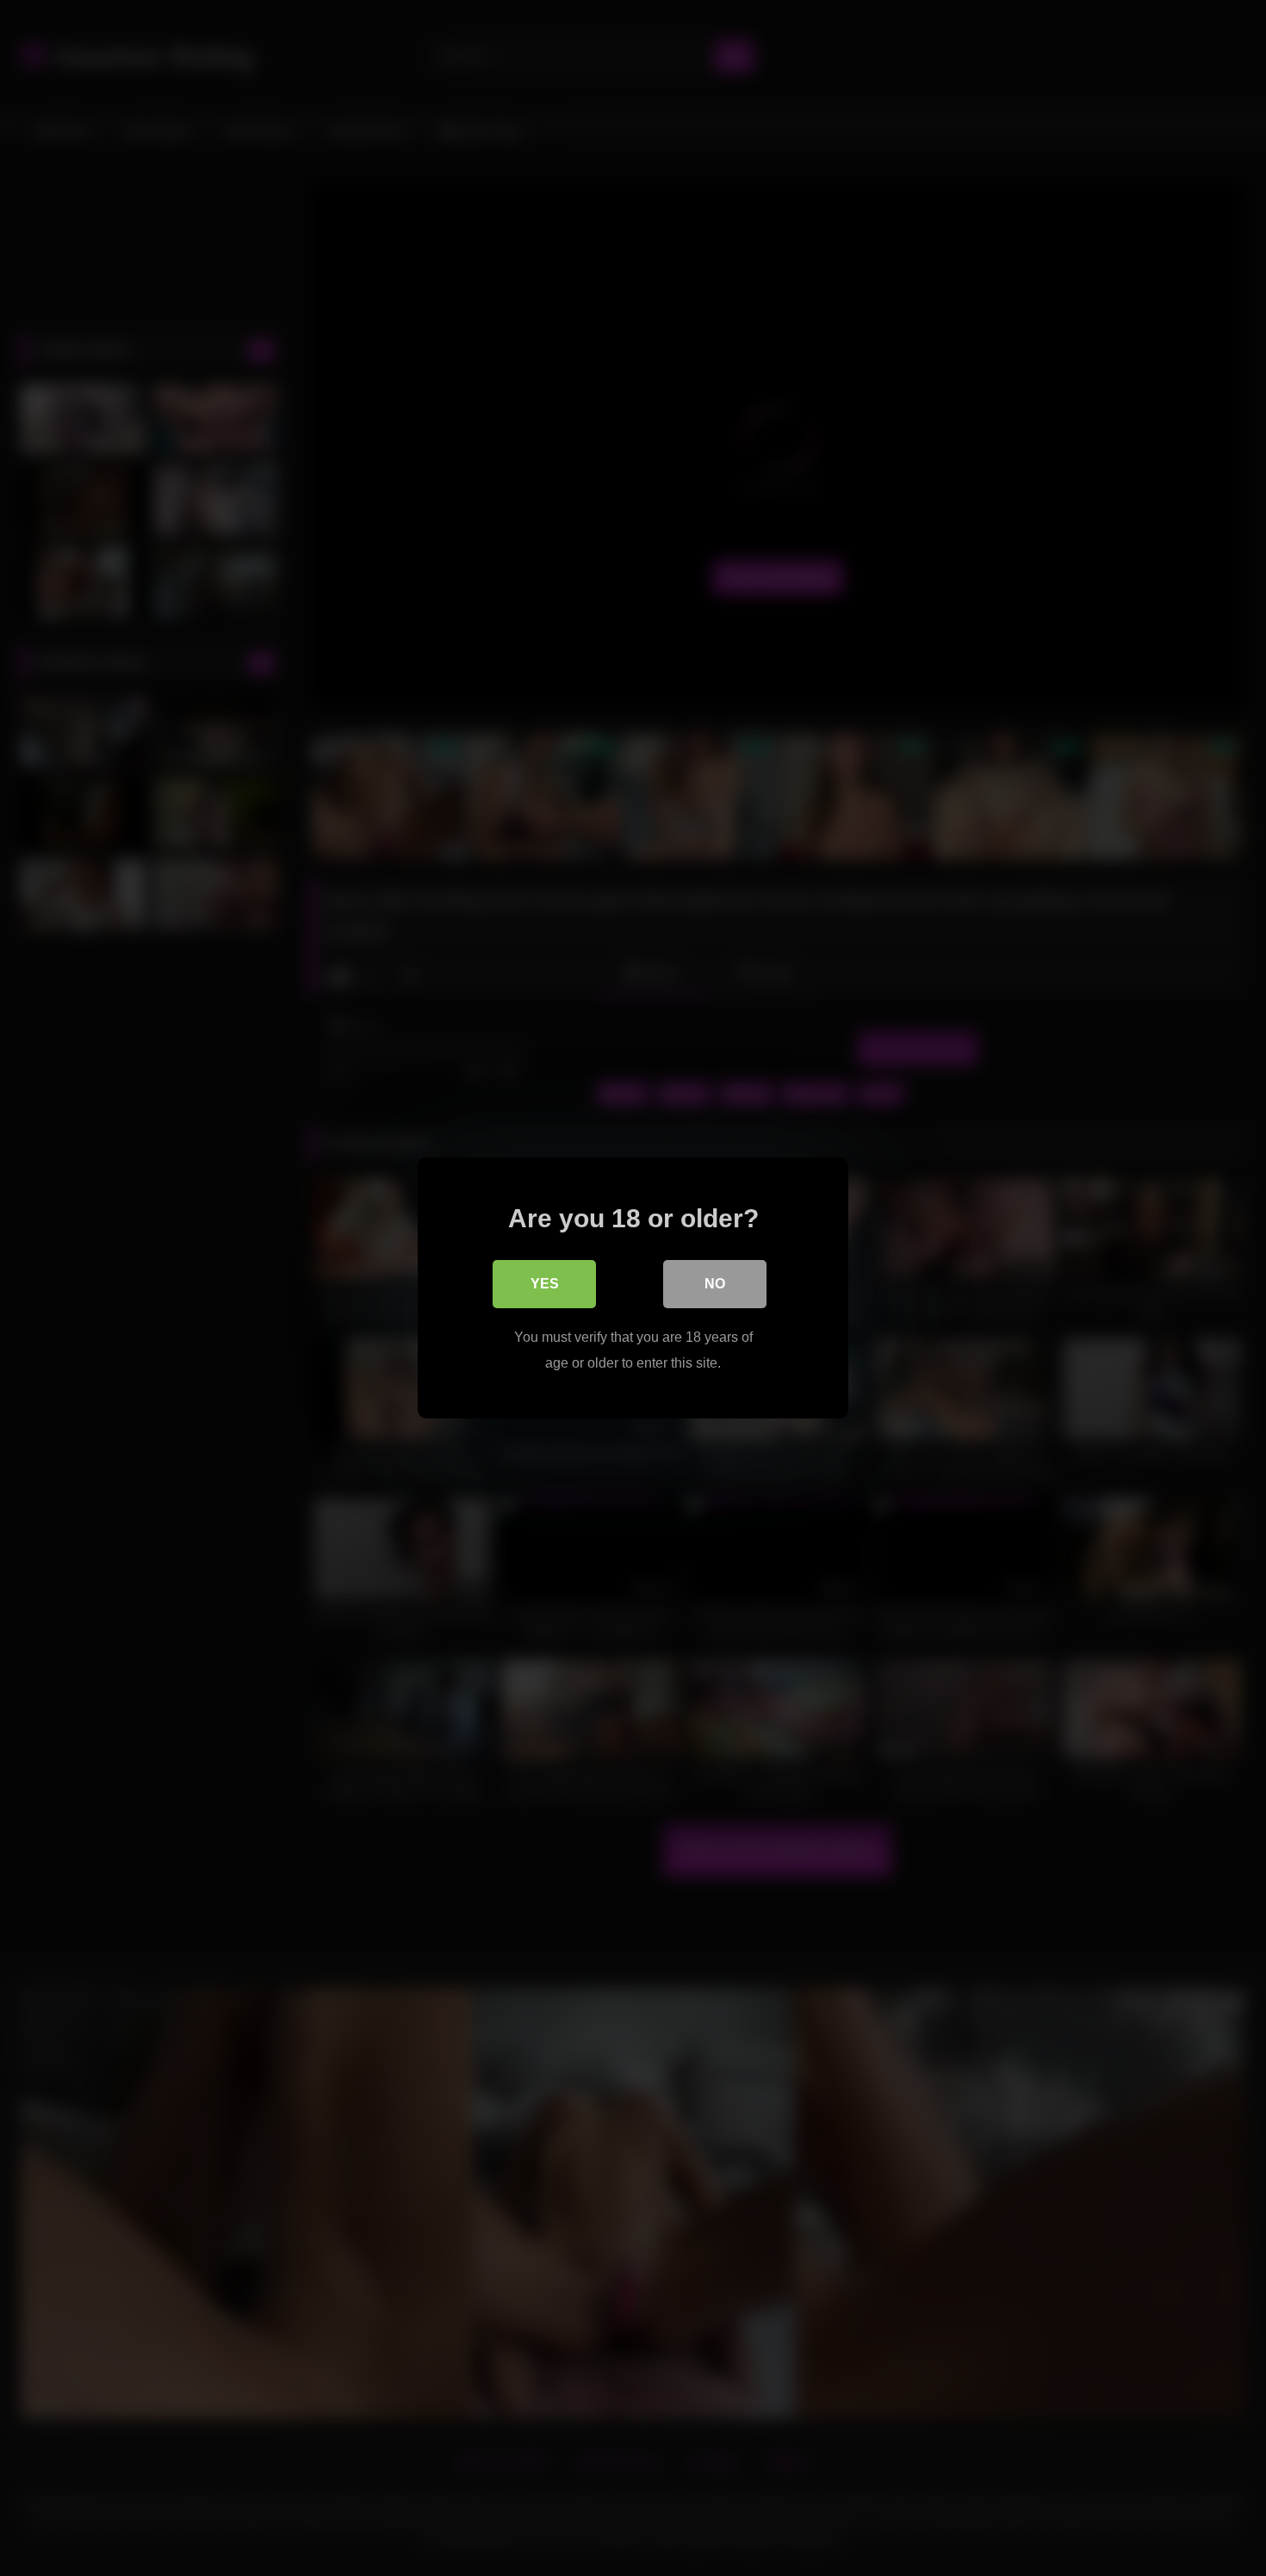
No (715, 1284)
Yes (545, 1284)
